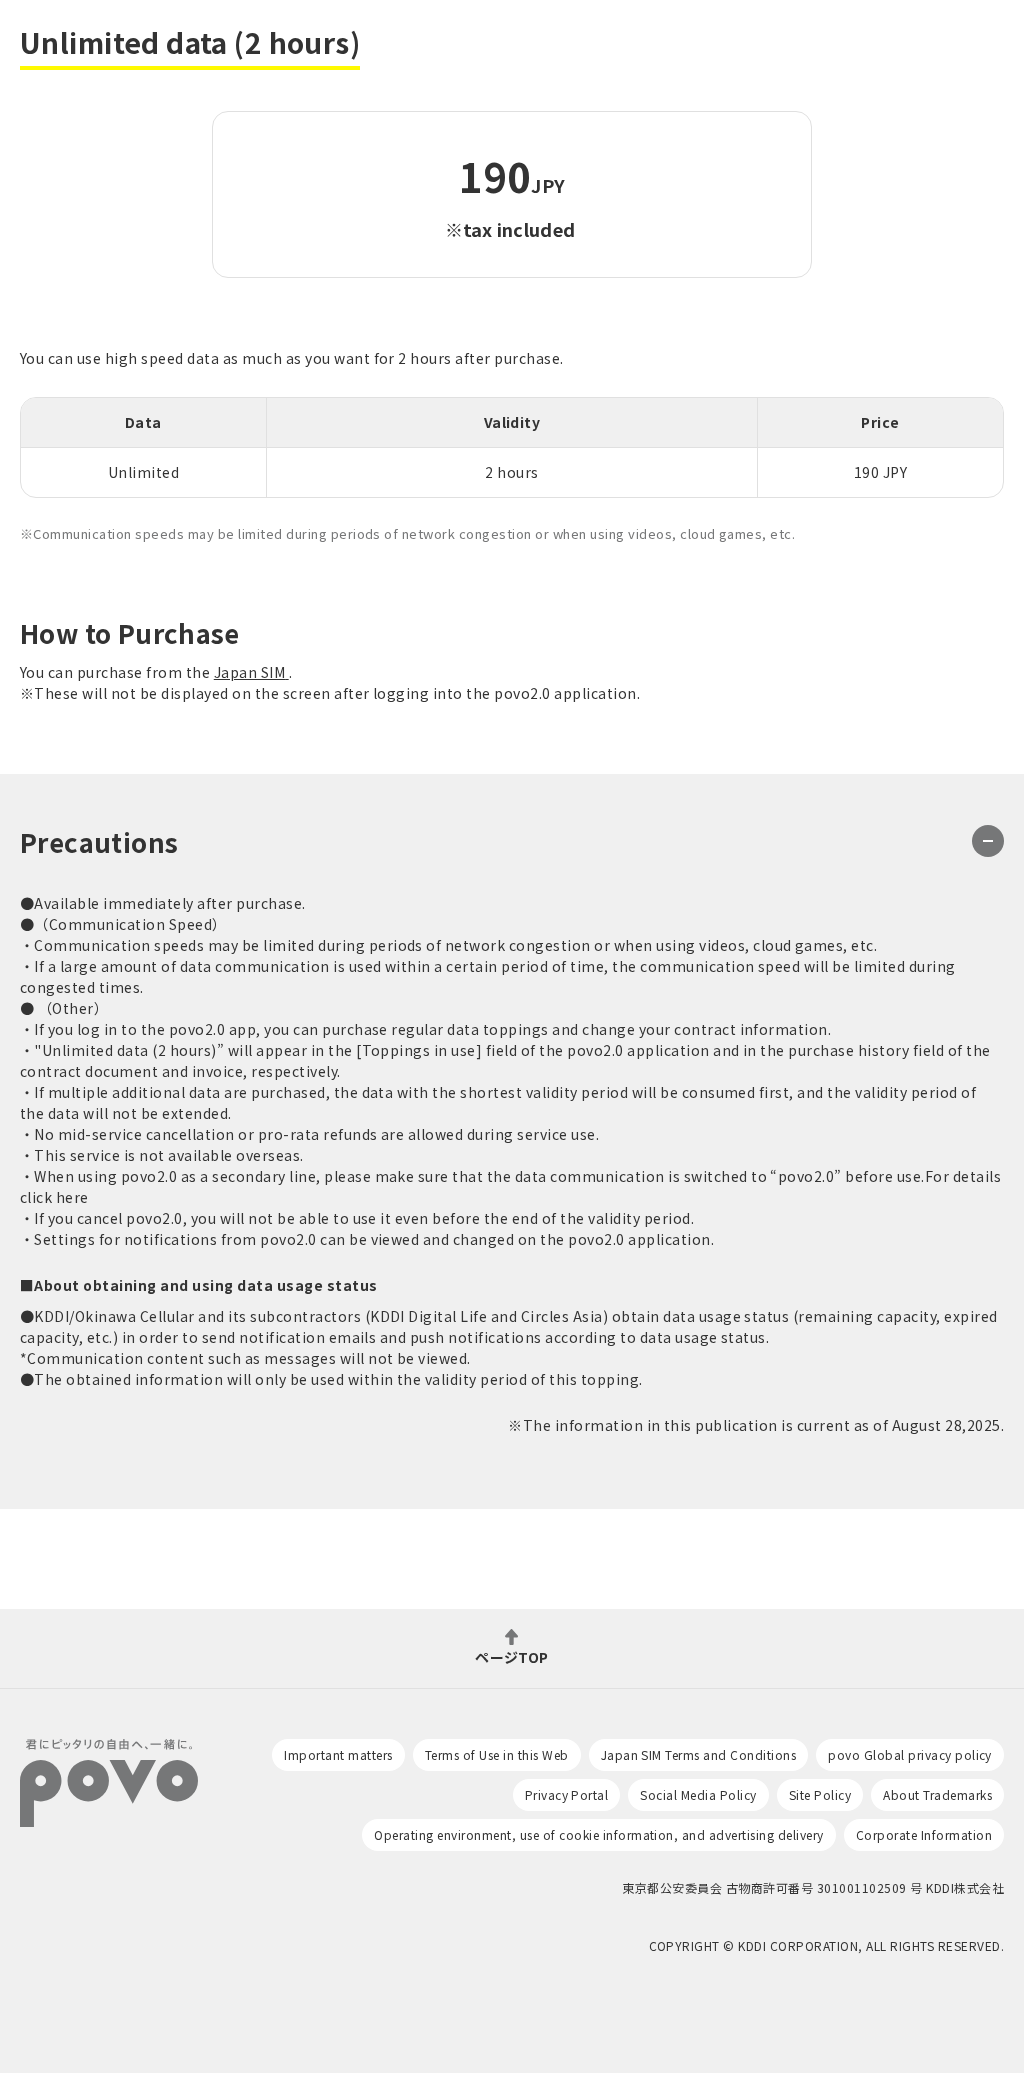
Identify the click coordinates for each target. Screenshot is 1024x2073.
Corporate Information (924, 1834)
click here (54, 1197)
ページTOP (512, 1655)
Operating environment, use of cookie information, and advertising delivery (598, 1834)
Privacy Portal (567, 1794)
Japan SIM (249, 672)
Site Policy (820, 1794)
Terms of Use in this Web (497, 1754)
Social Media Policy (698, 1794)
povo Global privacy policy (910, 1754)
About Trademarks (937, 1794)
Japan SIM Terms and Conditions (699, 1754)
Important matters (338, 1754)
